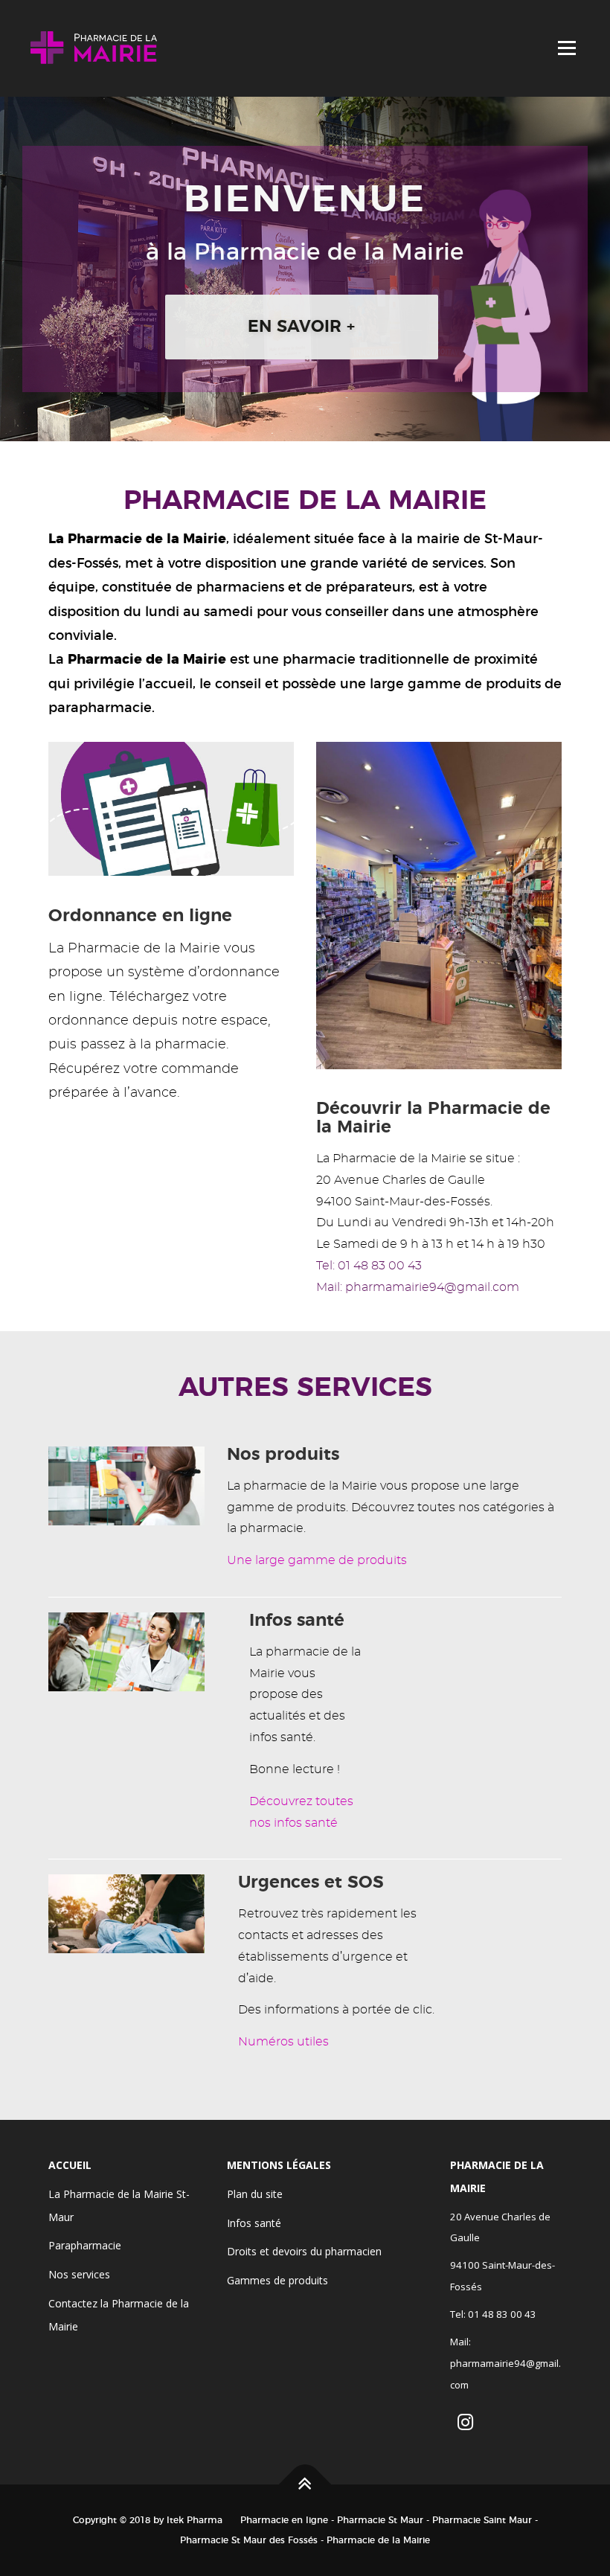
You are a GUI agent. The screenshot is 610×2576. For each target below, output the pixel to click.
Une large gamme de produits (317, 1560)
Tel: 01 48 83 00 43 (369, 1266)
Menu (566, 48)
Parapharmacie (85, 2245)
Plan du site (255, 2194)
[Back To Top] (305, 2485)
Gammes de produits (277, 2280)
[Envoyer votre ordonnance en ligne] (171, 806)
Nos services (79, 2274)
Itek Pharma (195, 2520)
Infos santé (254, 2223)
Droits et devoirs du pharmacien (304, 2251)
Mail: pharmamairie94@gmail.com (418, 1287)
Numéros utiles (283, 2042)
